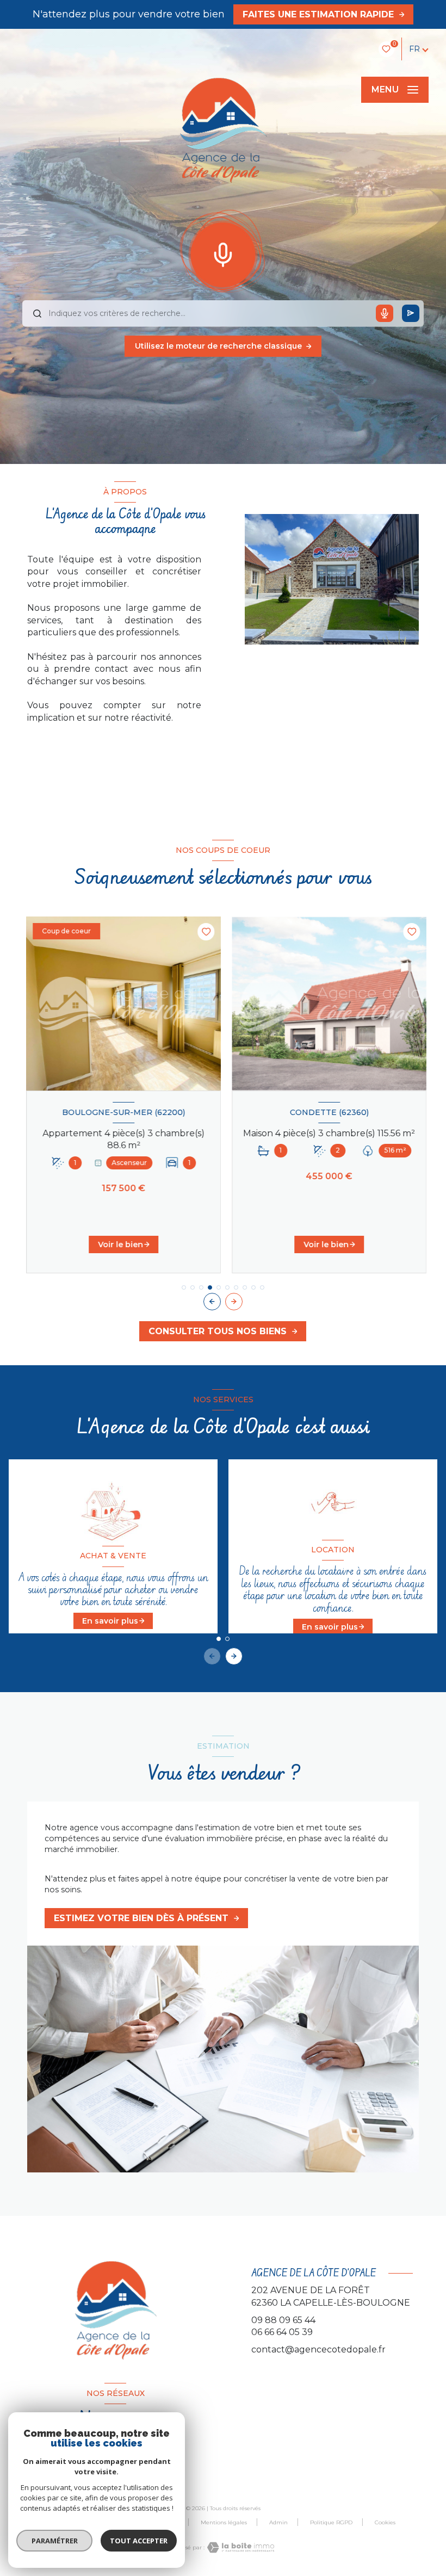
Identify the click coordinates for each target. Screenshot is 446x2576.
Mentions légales (224, 2522)
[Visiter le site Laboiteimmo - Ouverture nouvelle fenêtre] (239, 2547)
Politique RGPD (331, 2522)
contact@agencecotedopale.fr (318, 2349)
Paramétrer (55, 2541)
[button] (234, 1302)
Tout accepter (139, 2541)
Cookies (385, 2523)
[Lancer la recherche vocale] (223, 252)
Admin (278, 2522)
